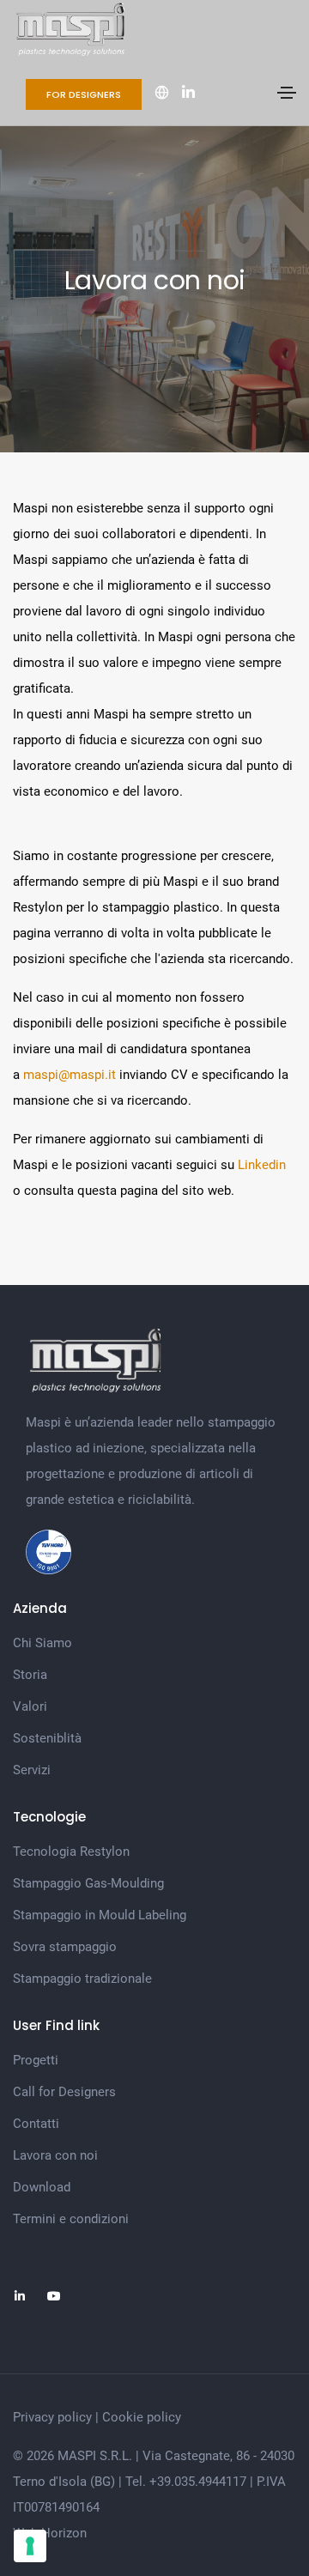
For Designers (84, 94)
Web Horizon (50, 2533)
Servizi (32, 1770)
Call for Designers (64, 2092)
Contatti (36, 2124)
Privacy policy (52, 2417)
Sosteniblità (47, 1738)
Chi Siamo (42, 1643)
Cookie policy (142, 2417)
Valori (30, 1706)
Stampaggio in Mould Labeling (100, 1915)
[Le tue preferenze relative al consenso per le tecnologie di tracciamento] (30, 2546)
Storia (30, 1675)
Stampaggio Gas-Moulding (88, 1883)
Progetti (36, 2060)
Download (42, 2187)
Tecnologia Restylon (71, 1852)
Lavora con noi (55, 2155)
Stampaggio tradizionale (82, 1979)
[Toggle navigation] (287, 93)
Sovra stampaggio (65, 1947)
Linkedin (260, 1165)
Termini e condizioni (71, 2219)
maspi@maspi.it (70, 1075)
